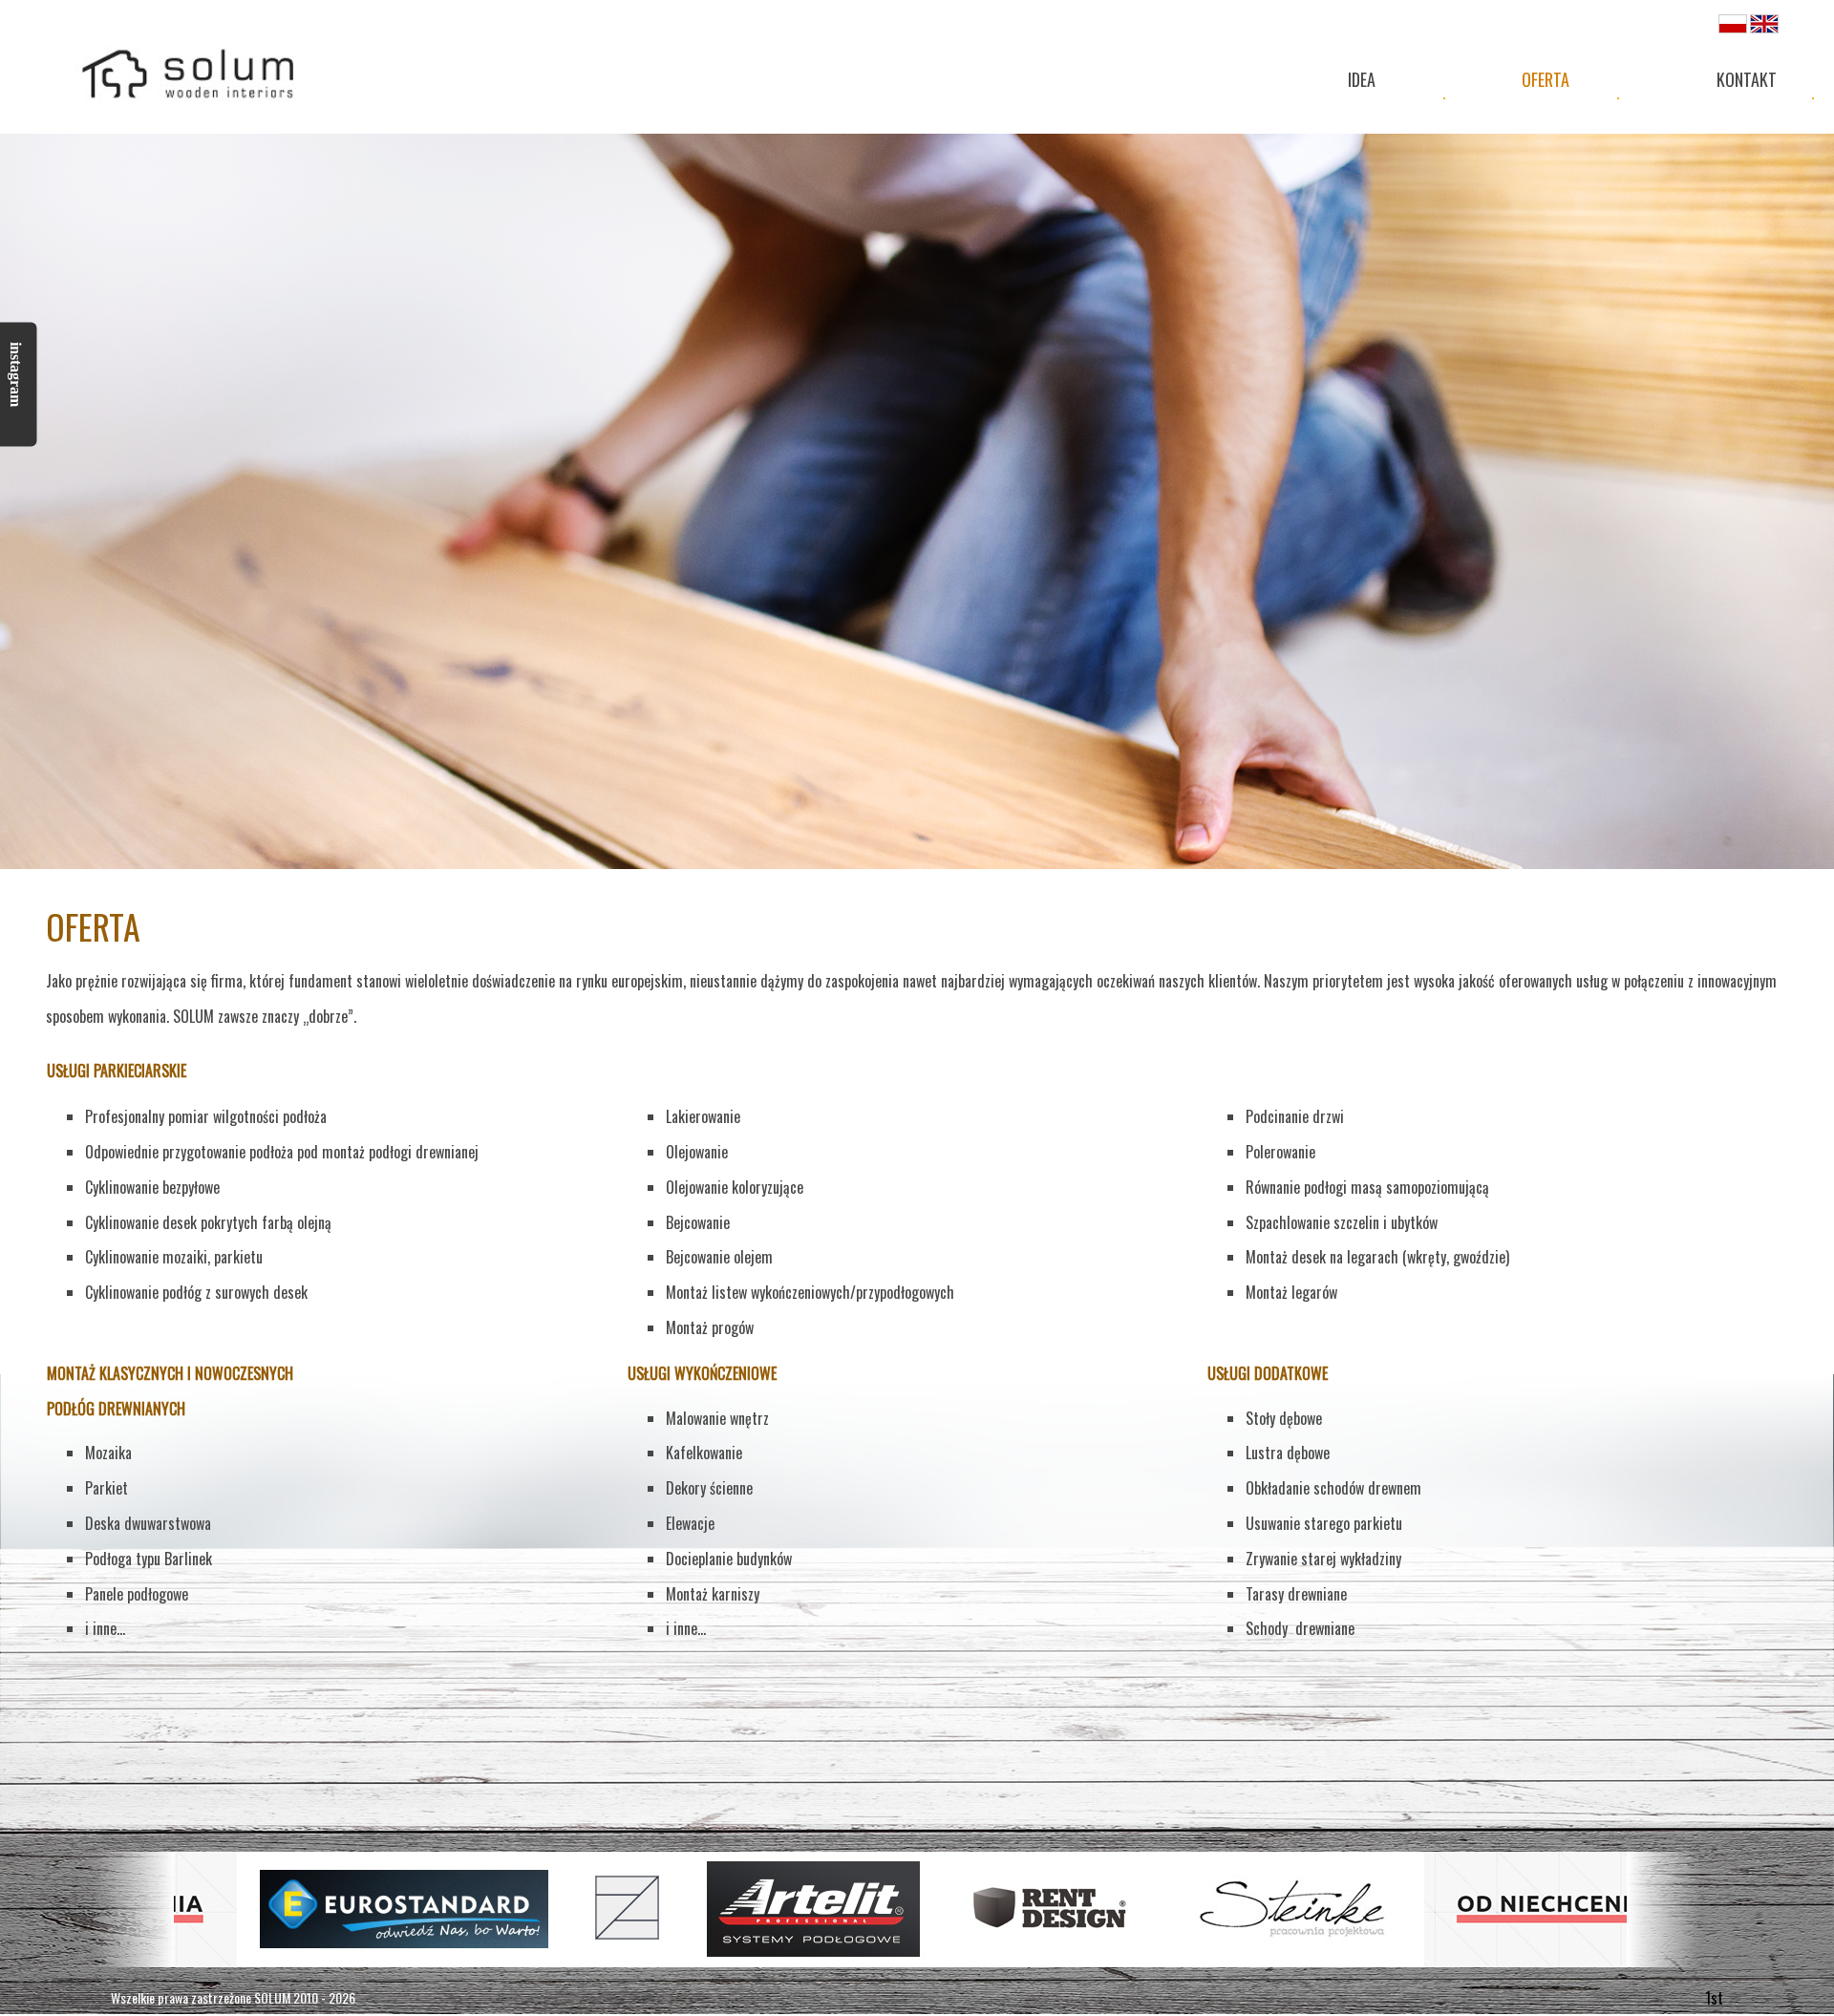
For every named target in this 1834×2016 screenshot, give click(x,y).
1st (1714, 1998)
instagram (16, 374)
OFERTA (1546, 79)
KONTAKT (1747, 79)
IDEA (1362, 79)
